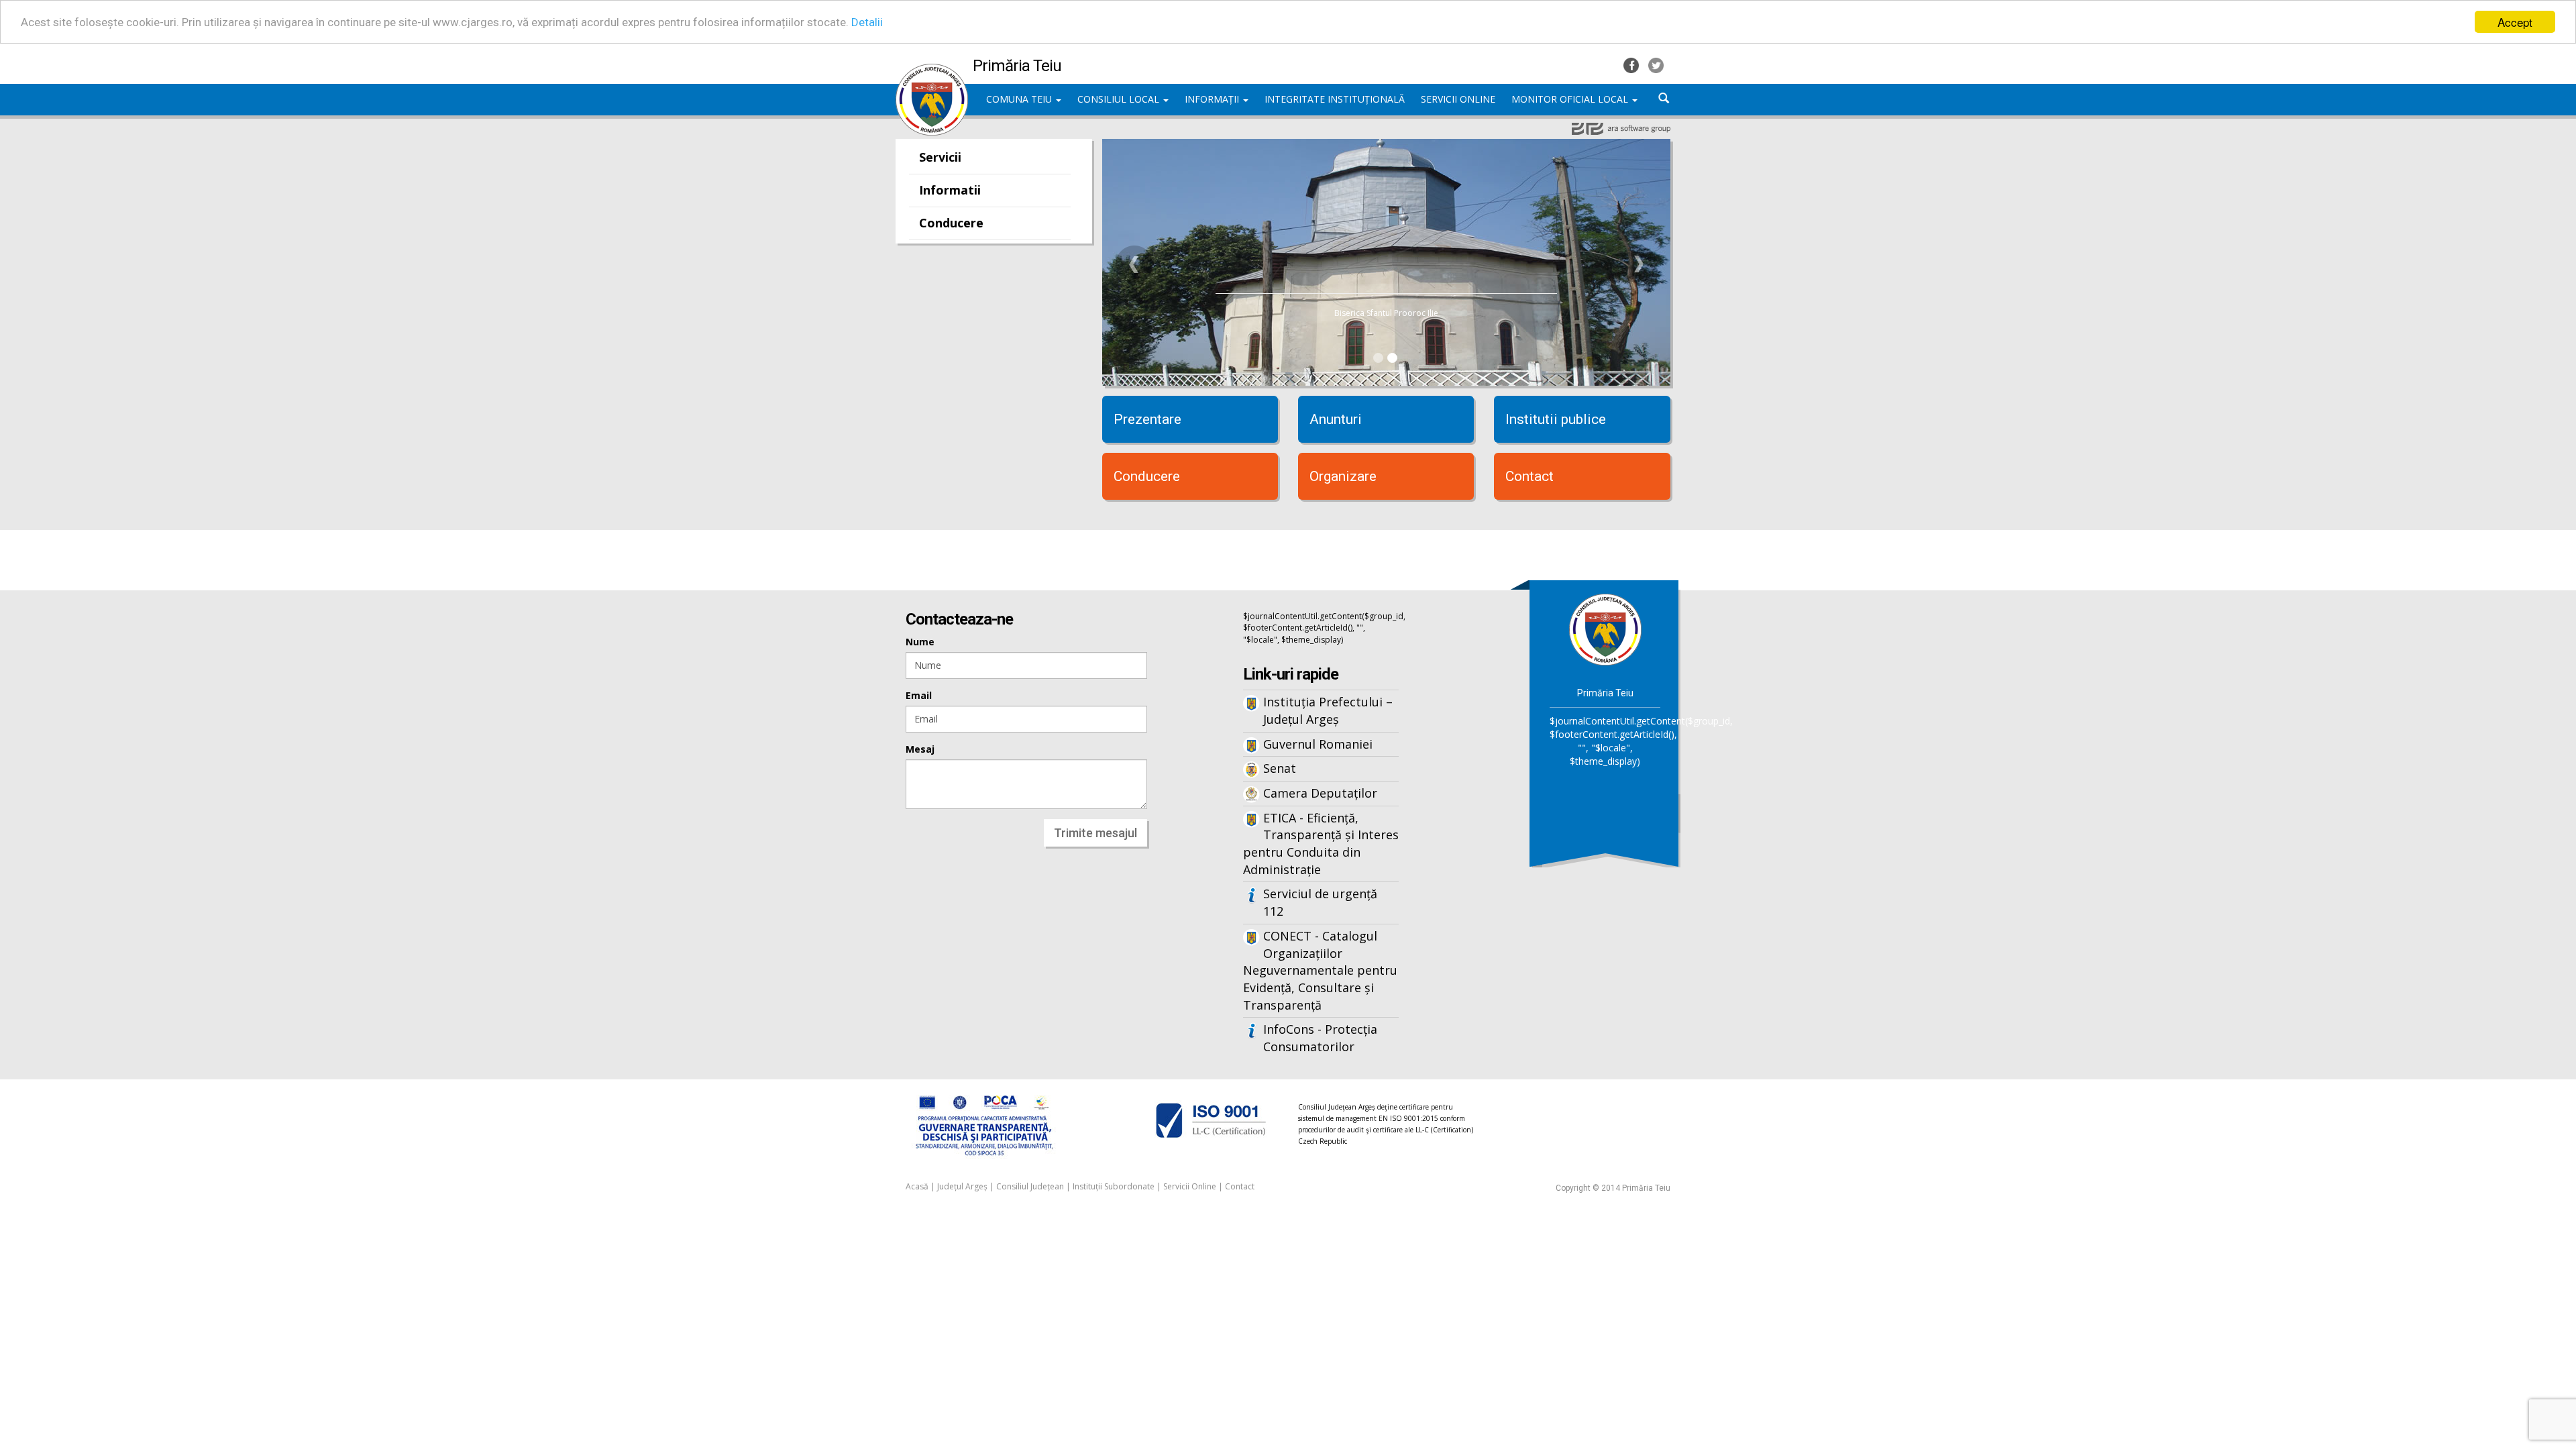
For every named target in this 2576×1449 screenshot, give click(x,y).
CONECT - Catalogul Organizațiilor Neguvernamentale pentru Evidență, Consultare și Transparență (1320, 970)
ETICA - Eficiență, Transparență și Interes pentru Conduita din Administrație (1321, 844)
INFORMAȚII (1213, 99)
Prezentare (1147, 419)
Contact (1529, 476)
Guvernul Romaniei (1318, 744)
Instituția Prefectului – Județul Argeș (1328, 710)
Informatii (950, 190)
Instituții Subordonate (1114, 1186)
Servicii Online (1190, 1186)
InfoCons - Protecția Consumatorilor (1320, 1038)
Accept (2515, 22)
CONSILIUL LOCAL (1120, 99)
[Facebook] (1632, 64)
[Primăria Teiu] (932, 70)
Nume (920, 642)
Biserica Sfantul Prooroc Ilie (1386, 313)
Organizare (1343, 476)
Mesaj (920, 749)
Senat (1280, 768)
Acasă (917, 1186)
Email (919, 695)
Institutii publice (1556, 419)
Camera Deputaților (1320, 793)
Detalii (867, 22)
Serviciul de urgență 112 (1320, 902)
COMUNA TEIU (1020, 99)
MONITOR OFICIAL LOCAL (1571, 99)
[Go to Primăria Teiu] (1605, 629)
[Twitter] (1656, 64)
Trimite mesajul (1095, 833)
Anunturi (1336, 419)
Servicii (940, 157)
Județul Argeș (962, 1186)
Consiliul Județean (1030, 1186)
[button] (1134, 264)
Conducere (951, 223)
